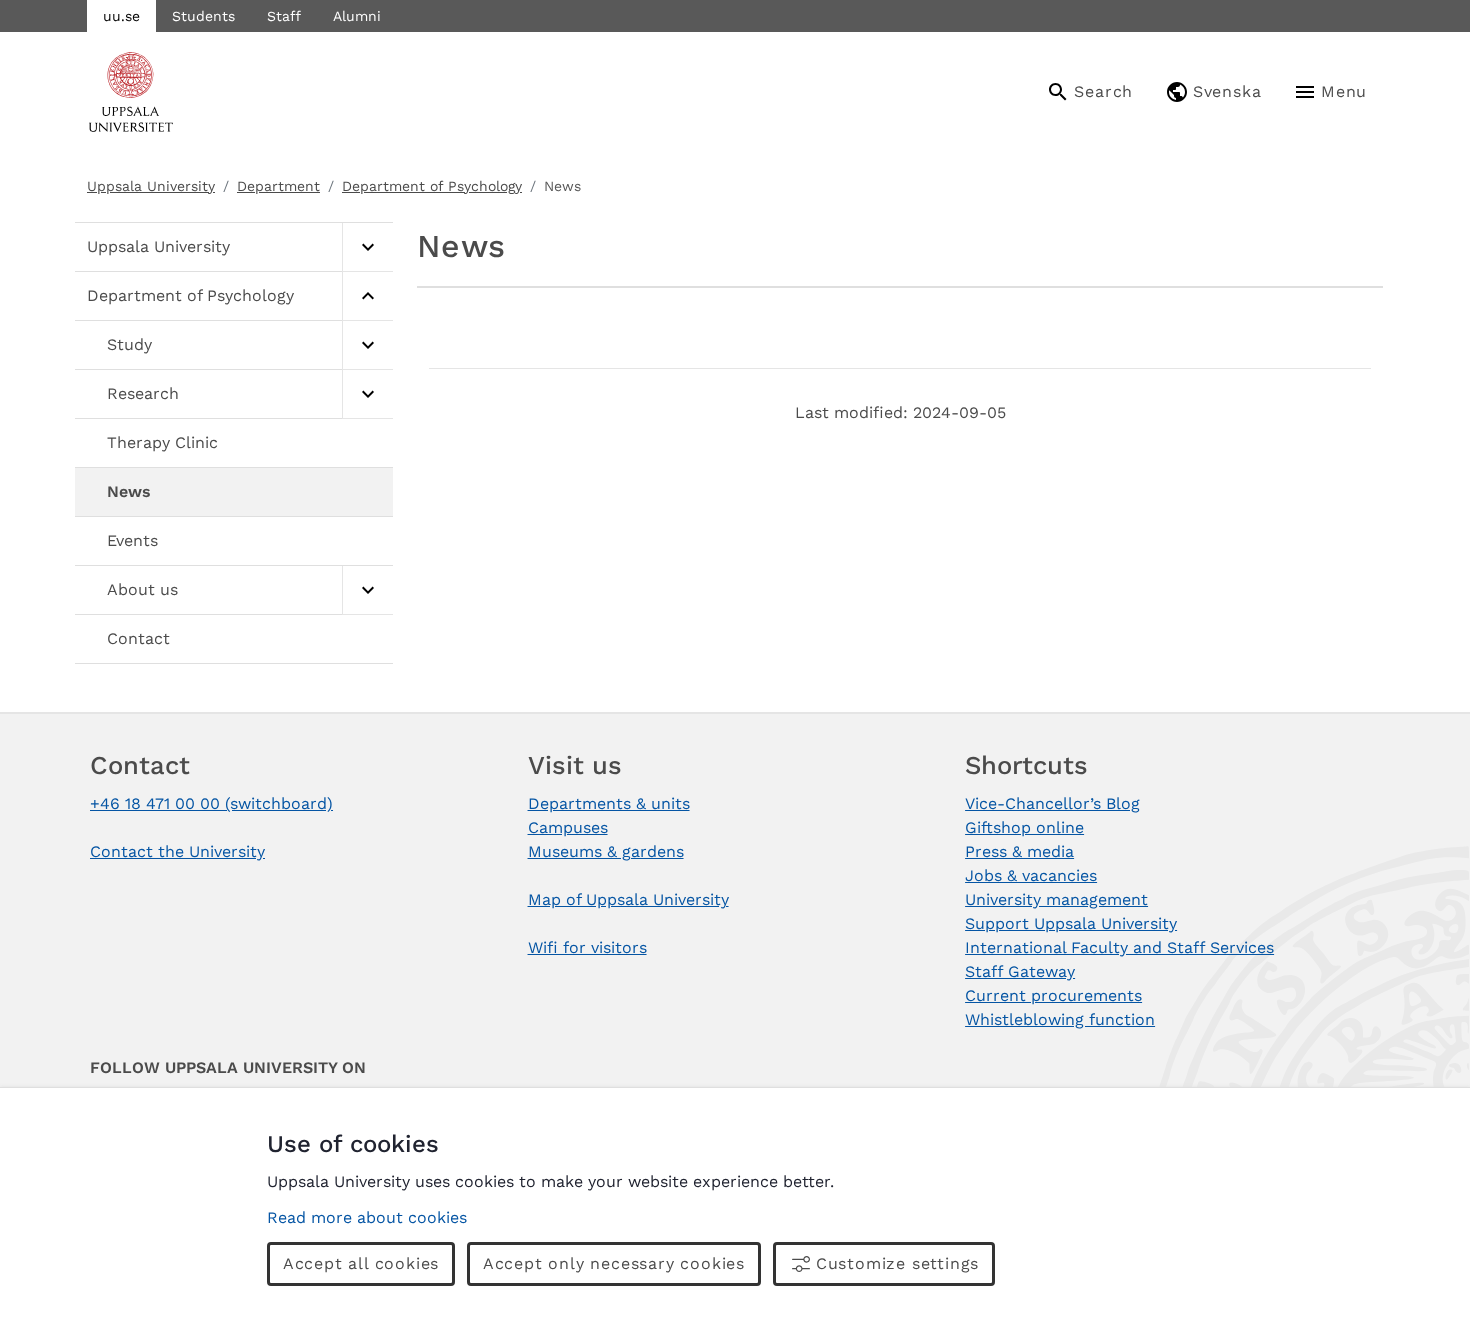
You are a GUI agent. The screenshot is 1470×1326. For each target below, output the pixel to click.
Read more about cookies (367, 1217)
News (129, 491)
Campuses (568, 827)
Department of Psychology (432, 186)
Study (129, 344)
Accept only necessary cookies (614, 1263)
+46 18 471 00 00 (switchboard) (211, 803)
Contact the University (177, 851)
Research (143, 393)
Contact (138, 638)
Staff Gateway (1020, 971)
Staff (284, 16)
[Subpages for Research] (367, 394)
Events (132, 540)
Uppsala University (151, 186)
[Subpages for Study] (367, 345)
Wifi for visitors (587, 947)
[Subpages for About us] (367, 590)
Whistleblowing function (1060, 1019)
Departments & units (609, 803)
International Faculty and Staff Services (1119, 947)
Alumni (357, 16)
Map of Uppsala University (628, 899)
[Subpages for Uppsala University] (367, 247)
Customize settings (897, 1263)
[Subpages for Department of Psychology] (367, 296)
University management (1056, 899)
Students (203, 16)
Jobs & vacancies (1031, 875)
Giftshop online (1024, 827)
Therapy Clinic (162, 442)
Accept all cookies (361, 1263)
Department (278, 186)
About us (142, 589)
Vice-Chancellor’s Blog (1052, 803)
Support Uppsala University (1071, 923)
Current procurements (1053, 995)
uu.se (121, 16)
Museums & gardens (606, 851)
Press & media (1019, 851)
